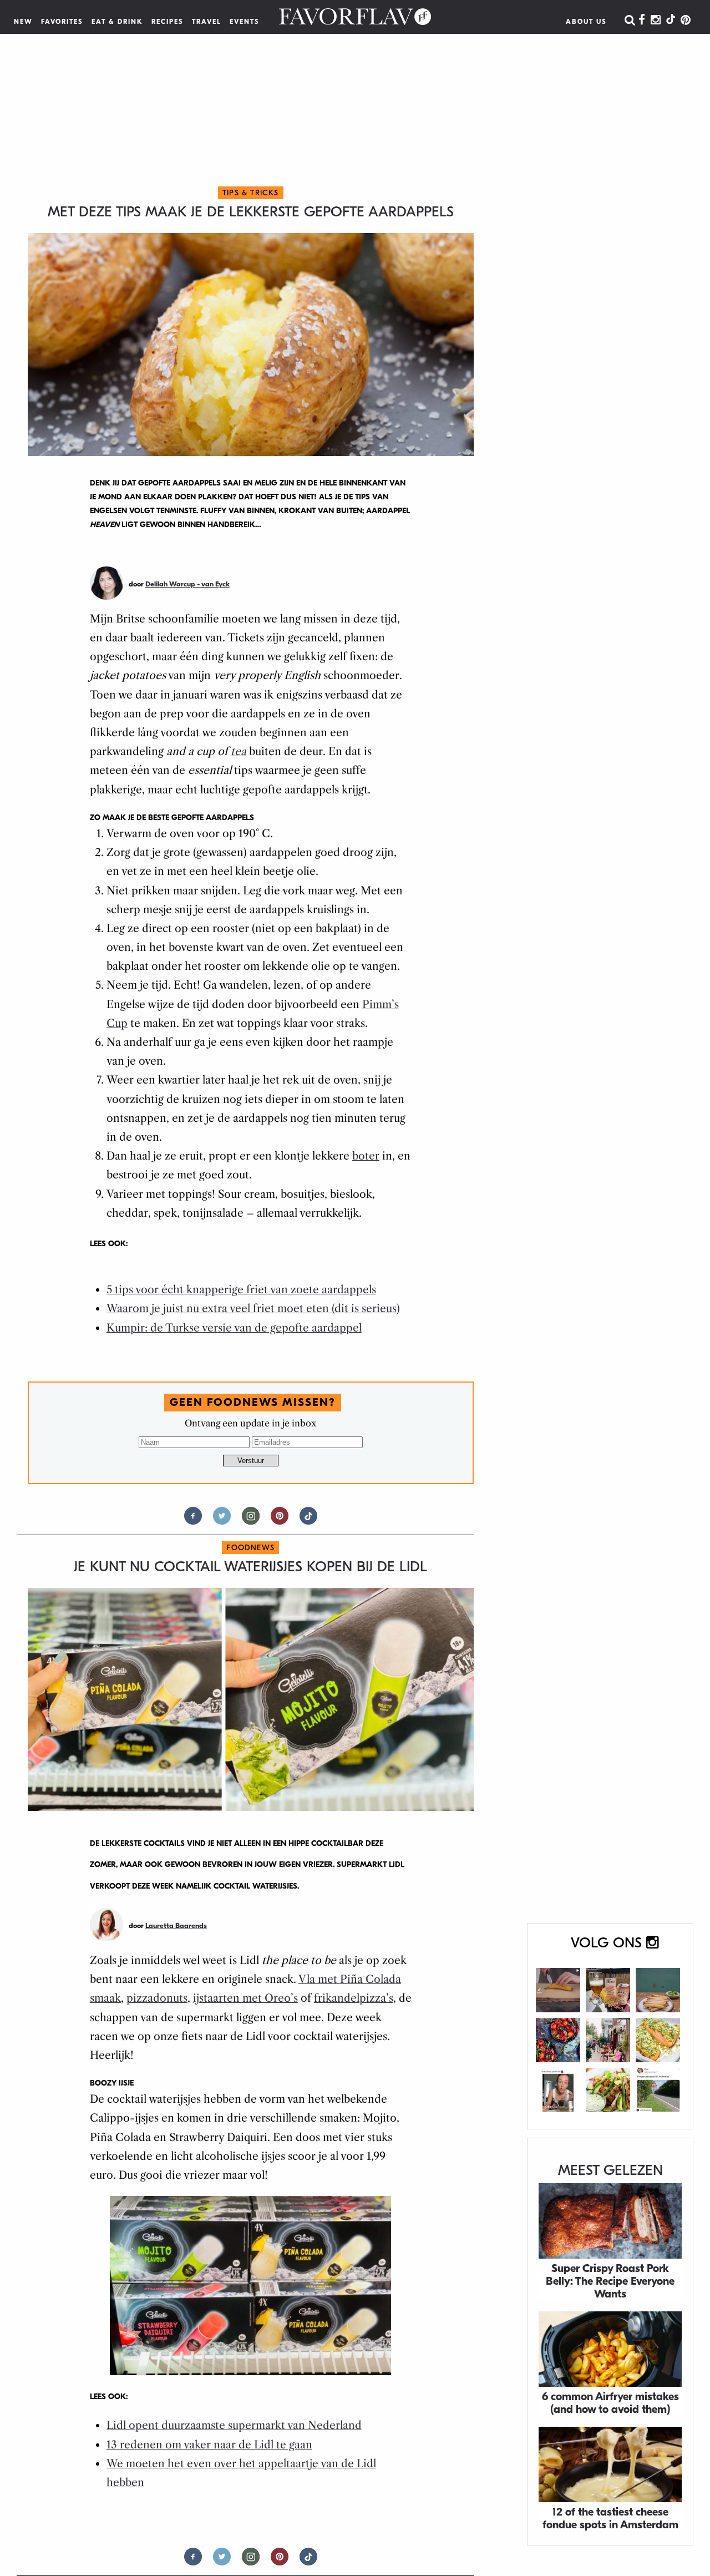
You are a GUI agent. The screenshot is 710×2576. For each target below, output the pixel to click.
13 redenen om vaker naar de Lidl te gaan (209, 2445)
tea (239, 751)
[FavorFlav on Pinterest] (686, 21)
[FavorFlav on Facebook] (642, 21)
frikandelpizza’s (354, 1998)
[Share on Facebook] (193, 1520)
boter (366, 1156)
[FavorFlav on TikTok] (671, 21)
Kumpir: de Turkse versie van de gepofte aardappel (234, 1328)
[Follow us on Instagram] (251, 1520)
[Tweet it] (222, 1520)
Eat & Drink (117, 22)
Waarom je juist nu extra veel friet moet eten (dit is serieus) (253, 1309)
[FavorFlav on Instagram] (656, 21)
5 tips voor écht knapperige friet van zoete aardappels (241, 1290)
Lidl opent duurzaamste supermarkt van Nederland (234, 2425)
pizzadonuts (157, 1998)
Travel (207, 22)
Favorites (62, 22)
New (23, 22)
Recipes (168, 22)
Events (245, 22)
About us (586, 22)
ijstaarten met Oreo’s (245, 1998)
